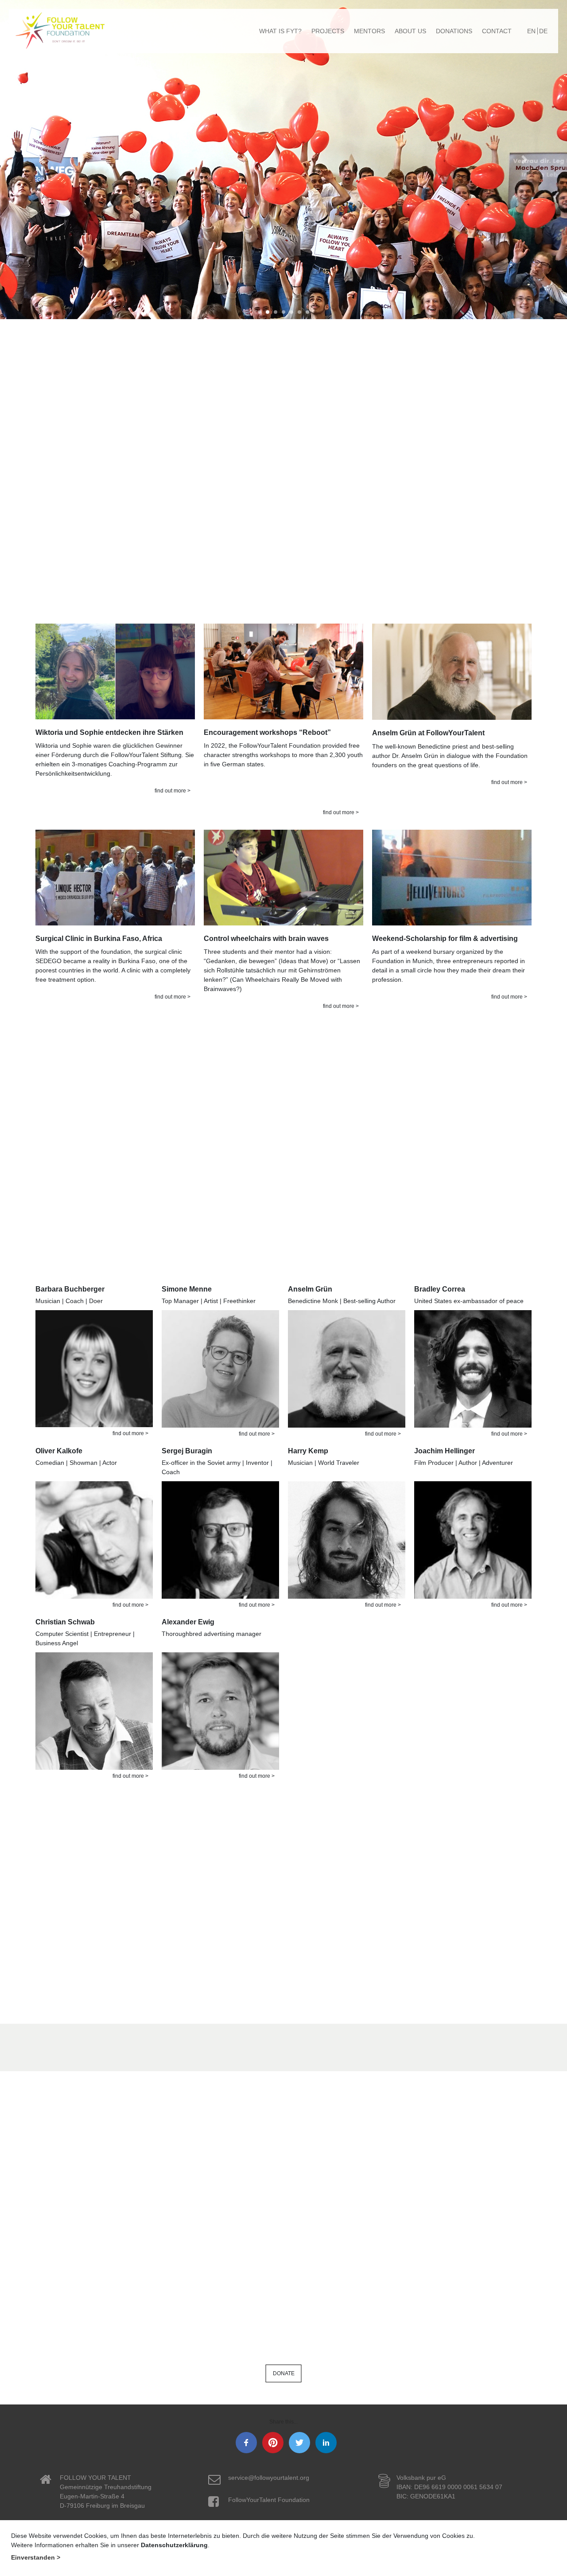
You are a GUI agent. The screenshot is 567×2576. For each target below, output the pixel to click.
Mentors (369, 31)
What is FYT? (280, 31)
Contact (497, 31)
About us (410, 31)
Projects (328, 31)
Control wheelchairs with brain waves (266, 939)
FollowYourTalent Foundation (269, 2500)
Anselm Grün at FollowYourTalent (428, 733)
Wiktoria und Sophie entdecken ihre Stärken (109, 732)
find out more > (173, 791)
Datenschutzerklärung (174, 2545)
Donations (454, 31)
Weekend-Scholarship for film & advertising (445, 939)
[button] (43, 160)
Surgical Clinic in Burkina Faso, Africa (99, 939)
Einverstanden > (36, 2557)
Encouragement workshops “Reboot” (267, 732)
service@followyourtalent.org (269, 2478)
